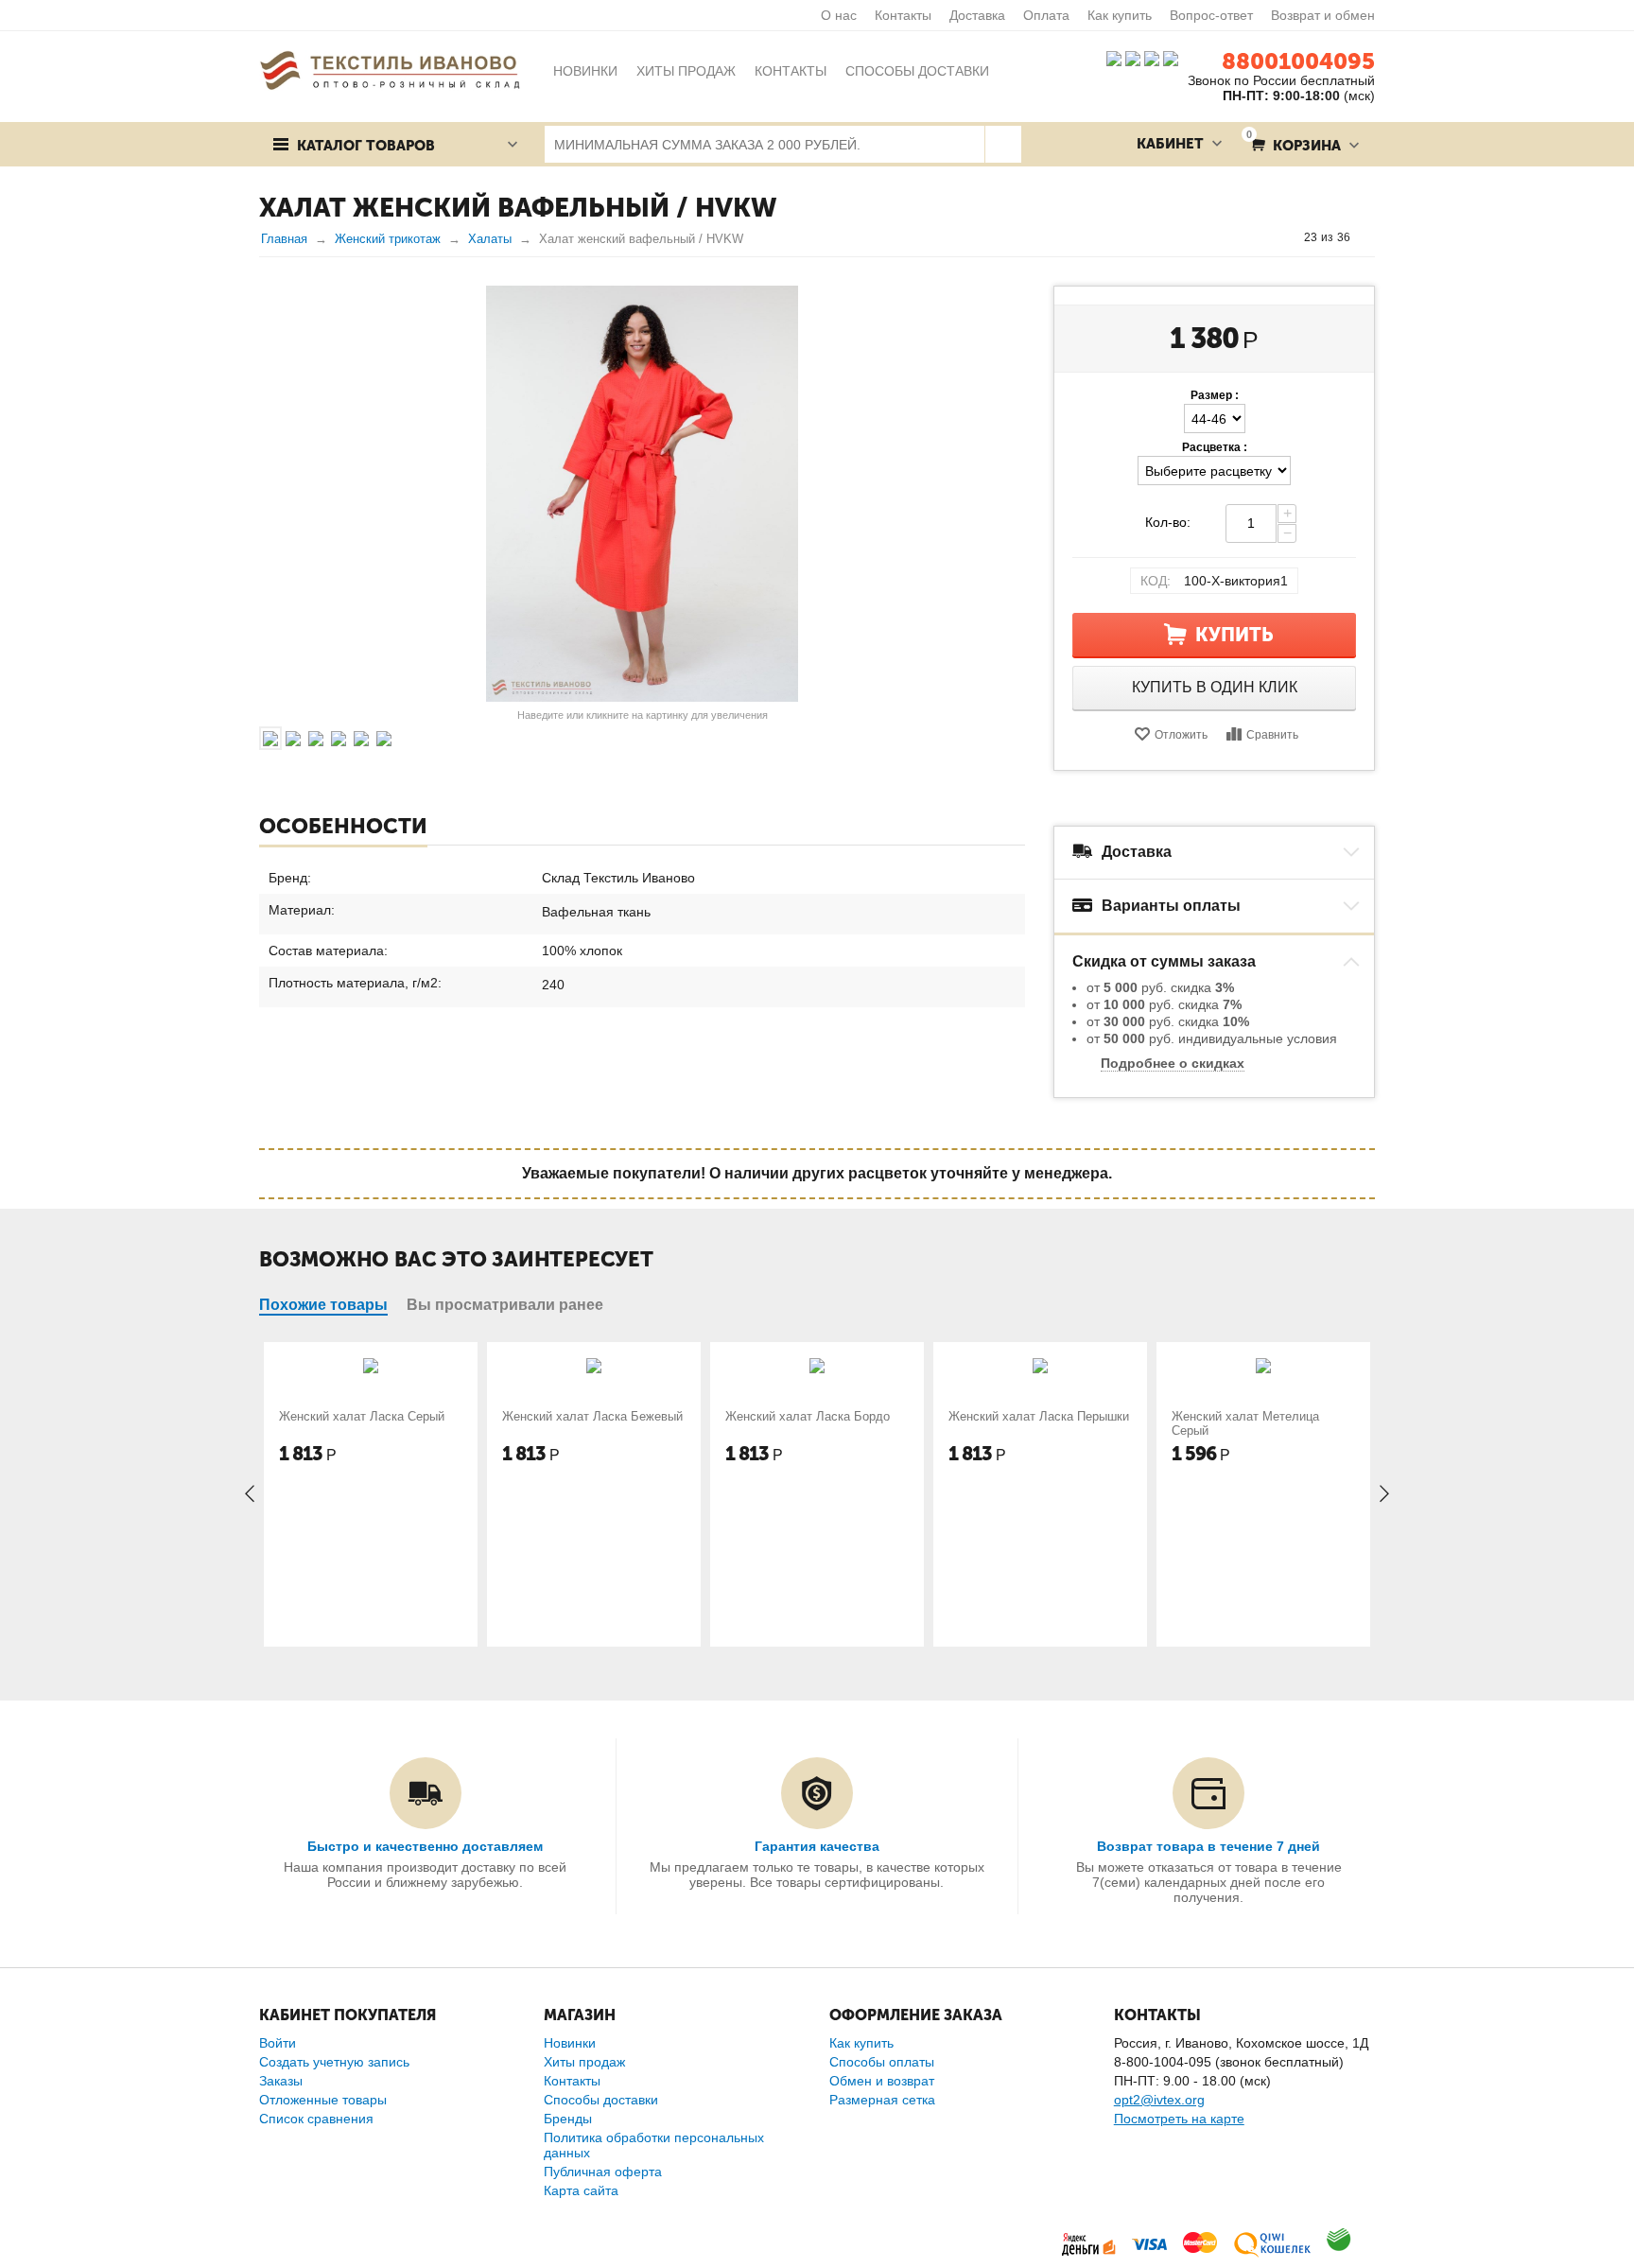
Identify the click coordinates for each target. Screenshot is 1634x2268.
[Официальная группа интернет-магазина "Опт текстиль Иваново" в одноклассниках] (1133, 58)
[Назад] (1286, 237)
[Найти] (1003, 144)
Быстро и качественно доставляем (425, 1846)
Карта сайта (581, 2190)
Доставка (977, 15)
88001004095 (1298, 61)
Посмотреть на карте (1179, 2119)
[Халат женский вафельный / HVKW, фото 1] (642, 494)
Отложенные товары (323, 2100)
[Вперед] (1368, 237)
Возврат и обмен (1323, 15)
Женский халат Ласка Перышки (1039, 1416)
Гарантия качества (817, 1846)
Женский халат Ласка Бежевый (592, 1416)
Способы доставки (601, 2100)
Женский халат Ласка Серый (362, 1416)
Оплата (1046, 15)
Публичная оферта (603, 2172)
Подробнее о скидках (1173, 1063)
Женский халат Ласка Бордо (808, 1416)
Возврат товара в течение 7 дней (1208, 1846)
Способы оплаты (882, 2062)
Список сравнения (316, 2119)
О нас (839, 15)
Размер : (1215, 395)
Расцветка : (1215, 447)
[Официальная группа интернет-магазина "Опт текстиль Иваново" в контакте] (1114, 58)
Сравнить (1272, 735)
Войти (278, 2043)
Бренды (568, 2119)
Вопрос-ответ (1211, 15)
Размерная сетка (882, 2100)
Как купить (1120, 15)
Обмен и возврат (882, 2081)
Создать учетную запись (334, 2062)
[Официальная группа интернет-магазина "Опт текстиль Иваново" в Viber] (1150, 58)
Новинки (570, 2043)
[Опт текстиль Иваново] (390, 69)
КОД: (1156, 581)
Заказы (281, 2081)
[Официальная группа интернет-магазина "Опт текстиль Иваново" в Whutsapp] (1175, 58)
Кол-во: (1168, 522)
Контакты (903, 15)
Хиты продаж (584, 2062)
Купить (1234, 635)
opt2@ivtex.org (1159, 2100)
